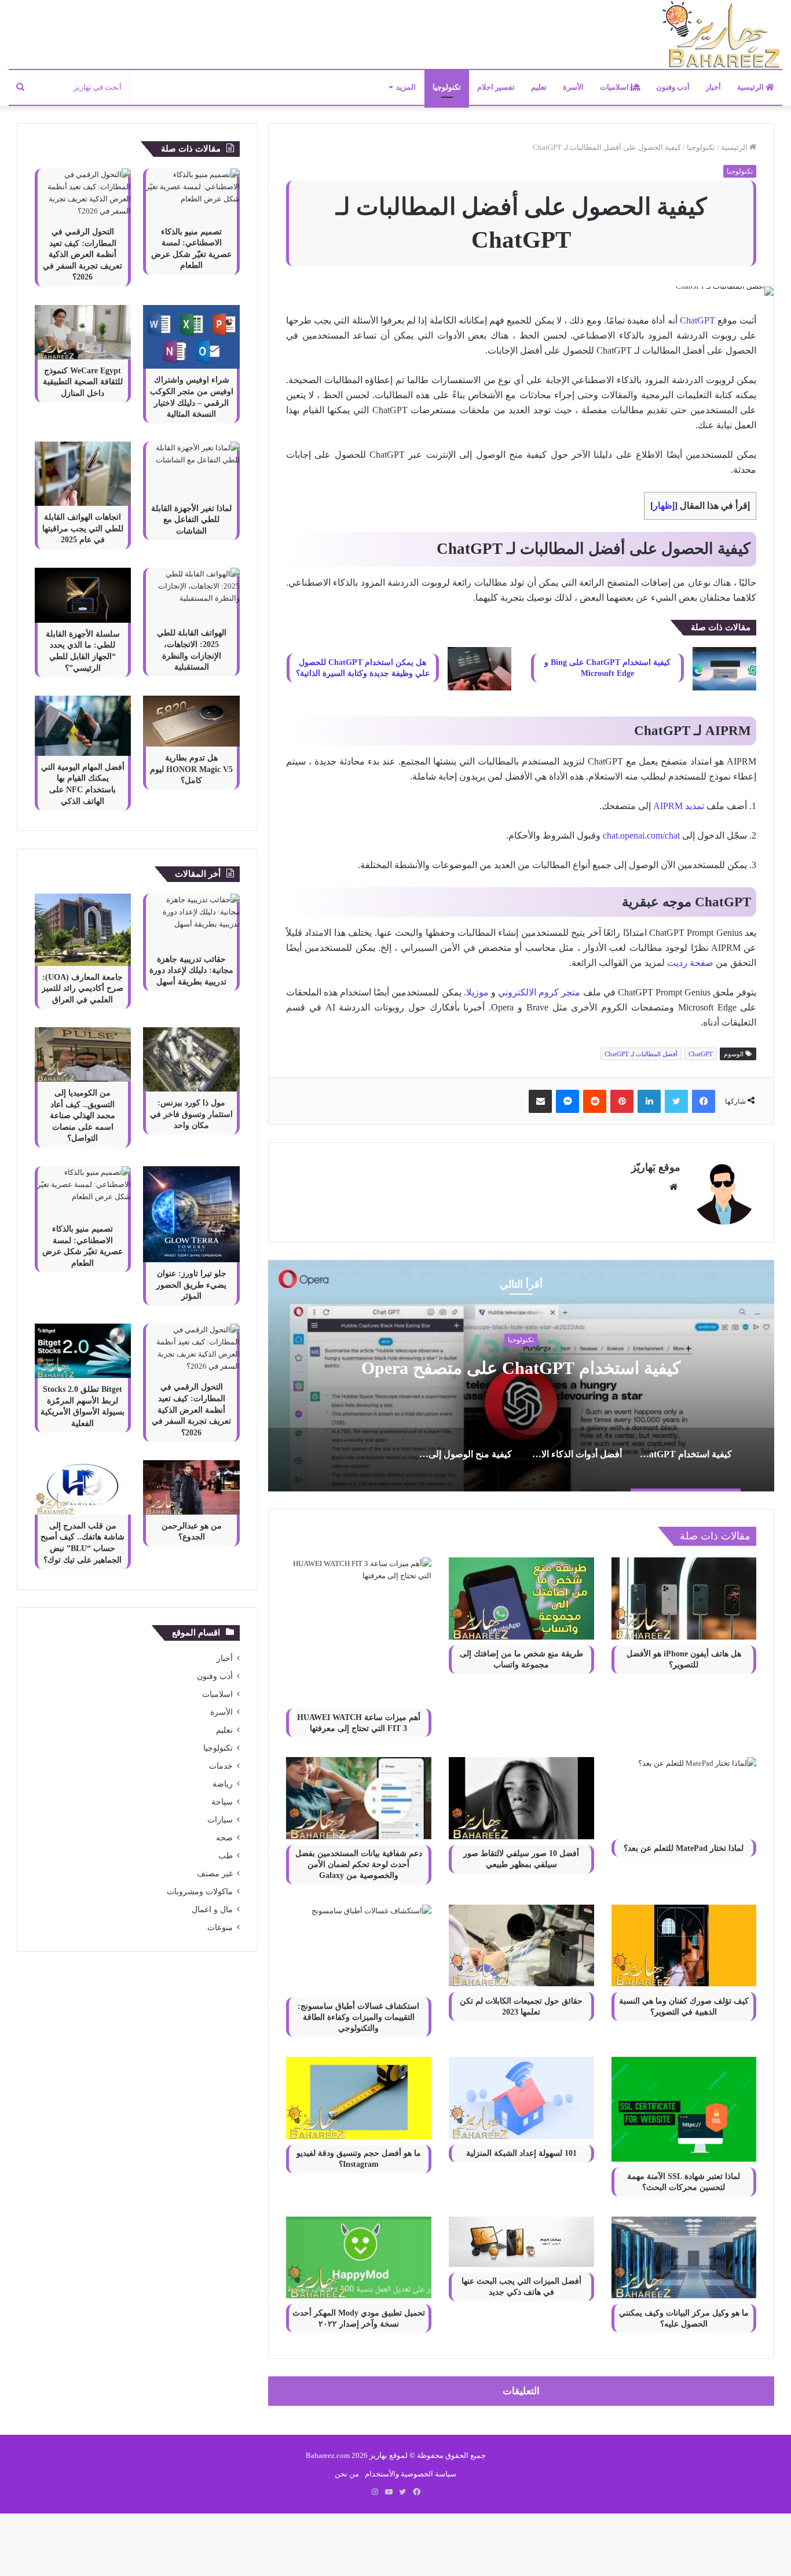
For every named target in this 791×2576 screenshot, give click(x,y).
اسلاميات (615, 87)
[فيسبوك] (704, 1101)
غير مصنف (215, 1874)
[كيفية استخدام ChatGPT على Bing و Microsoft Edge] (724, 669)
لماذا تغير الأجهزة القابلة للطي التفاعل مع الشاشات (191, 520)
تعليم (539, 87)
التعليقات (521, 2391)
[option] (521, 1376)
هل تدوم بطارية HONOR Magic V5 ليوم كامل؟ (191, 769)
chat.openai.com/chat (641, 835)
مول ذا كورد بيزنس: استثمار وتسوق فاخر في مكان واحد (191, 1114)
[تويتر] (676, 1101)
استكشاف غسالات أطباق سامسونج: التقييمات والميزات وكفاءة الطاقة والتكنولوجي (358, 2017)
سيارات (220, 1820)
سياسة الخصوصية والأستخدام (411, 2474)
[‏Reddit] (595, 1101)
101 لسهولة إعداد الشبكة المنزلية (521, 2153)
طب (226, 1856)
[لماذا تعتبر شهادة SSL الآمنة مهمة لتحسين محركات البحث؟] (684, 2109)
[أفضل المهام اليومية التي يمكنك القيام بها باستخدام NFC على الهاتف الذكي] (83, 726)
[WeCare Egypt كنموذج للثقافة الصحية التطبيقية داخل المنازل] (83, 332)
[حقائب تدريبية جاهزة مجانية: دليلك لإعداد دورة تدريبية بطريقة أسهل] (191, 921)
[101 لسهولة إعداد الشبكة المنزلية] (521, 2098)
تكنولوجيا (447, 87)
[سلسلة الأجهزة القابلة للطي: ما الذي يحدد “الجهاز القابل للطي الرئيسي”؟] (83, 595)
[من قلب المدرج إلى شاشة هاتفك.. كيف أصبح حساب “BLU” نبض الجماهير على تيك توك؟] (83, 1487)
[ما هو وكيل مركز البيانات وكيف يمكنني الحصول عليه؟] (684, 2257)
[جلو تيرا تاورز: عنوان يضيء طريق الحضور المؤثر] (191, 1214)
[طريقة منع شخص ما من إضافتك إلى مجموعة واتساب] (521, 1598)
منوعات (220, 1928)
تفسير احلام (496, 87)
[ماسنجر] (567, 1101)
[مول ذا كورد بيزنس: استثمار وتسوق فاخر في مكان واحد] (191, 1059)
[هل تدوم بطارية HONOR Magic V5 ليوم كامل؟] (191, 721)
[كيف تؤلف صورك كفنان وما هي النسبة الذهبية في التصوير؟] (684, 1945)
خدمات (221, 1766)
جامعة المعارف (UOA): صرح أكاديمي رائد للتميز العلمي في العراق (83, 988)
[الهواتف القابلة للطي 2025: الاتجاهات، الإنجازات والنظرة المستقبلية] (191, 595)
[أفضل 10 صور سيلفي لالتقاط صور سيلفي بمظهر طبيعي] (521, 1798)
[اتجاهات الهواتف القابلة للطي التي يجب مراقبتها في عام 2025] (83, 474)
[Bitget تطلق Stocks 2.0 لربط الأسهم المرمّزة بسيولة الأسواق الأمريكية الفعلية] (83, 1351)
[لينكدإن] (649, 1101)
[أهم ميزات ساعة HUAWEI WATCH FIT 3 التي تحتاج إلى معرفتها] (359, 1630)
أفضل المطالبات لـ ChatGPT (641, 1054)
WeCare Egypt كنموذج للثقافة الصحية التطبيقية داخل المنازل (83, 382)
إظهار (664, 506)
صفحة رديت (690, 963)
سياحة (222, 1802)
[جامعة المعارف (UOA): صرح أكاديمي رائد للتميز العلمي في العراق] (83, 930)
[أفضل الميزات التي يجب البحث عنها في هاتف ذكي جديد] (521, 2242)
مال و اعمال (212, 1910)
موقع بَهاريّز (656, 1167)
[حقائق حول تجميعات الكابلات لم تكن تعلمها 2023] (521, 1945)
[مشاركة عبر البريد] (540, 1101)
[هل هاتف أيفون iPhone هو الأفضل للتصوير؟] (684, 1598)
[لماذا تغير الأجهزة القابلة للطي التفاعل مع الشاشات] (191, 469)
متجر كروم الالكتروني (540, 992)
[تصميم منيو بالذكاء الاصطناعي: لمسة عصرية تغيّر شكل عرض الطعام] (191, 194)
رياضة (223, 1784)
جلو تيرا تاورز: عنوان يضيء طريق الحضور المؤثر (191, 1285)
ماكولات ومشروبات (200, 1892)
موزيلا (477, 992)
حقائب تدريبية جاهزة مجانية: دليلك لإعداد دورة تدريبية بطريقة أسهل (191, 971)
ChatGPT (697, 320)
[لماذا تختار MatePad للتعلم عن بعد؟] (684, 1795)
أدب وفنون (673, 87)
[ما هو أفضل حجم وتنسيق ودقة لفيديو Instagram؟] (359, 2098)
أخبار (713, 87)
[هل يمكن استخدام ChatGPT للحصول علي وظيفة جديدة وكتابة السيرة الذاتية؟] (479, 669)
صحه (224, 1838)
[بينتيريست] (622, 1101)
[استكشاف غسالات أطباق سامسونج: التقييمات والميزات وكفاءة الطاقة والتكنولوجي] (359, 1948)
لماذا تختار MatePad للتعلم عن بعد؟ (684, 1848)
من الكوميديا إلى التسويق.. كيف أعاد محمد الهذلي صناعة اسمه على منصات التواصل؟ (83, 1116)
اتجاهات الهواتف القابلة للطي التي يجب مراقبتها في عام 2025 (83, 528)
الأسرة (573, 87)
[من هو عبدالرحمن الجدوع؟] (191, 1487)
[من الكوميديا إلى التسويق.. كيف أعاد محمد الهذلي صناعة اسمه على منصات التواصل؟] (83, 1054)
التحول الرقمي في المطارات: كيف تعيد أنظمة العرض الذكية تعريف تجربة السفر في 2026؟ (83, 254)
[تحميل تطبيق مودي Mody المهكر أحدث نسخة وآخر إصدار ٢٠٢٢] (359, 2257)
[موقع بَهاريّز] (722, 35)
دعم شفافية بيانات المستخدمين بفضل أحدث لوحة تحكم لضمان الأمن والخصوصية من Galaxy (359, 1864)
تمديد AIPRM (679, 806)
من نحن (347, 2474)
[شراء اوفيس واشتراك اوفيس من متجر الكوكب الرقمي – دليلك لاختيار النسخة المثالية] (191, 337)
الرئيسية (751, 87)
